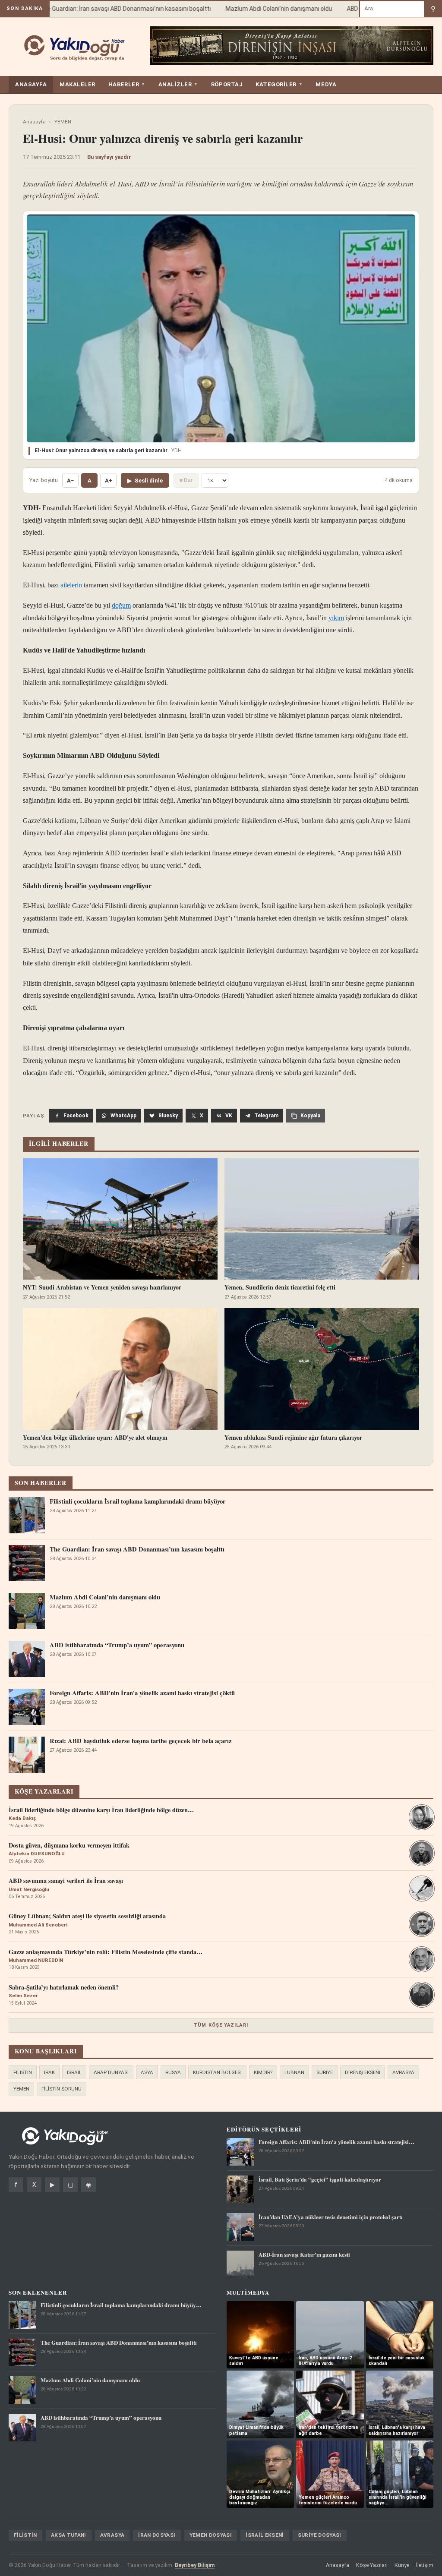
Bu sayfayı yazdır (109, 157)
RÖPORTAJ (227, 84)
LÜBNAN (294, 2072)
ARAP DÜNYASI (111, 2072)
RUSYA (173, 2072)
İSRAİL (74, 2072)
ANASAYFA (31, 84)
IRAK (49, 2072)
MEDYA (326, 84)
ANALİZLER (178, 84)
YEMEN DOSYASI (211, 2535)
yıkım (336, 618)
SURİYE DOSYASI (320, 2535)
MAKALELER (77, 84)
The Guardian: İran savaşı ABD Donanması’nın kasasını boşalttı (106, 9)
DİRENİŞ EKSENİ (363, 2072)
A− (70, 481)
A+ (109, 481)
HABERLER (127, 84)
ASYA (147, 2072)
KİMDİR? (263, 2072)
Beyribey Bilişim (195, 2565)
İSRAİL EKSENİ (265, 2535)
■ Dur (186, 480)
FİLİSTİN (23, 2072)
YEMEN (63, 122)
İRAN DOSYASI (157, 2535)
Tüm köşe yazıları (221, 2025)
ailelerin (71, 585)
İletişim (425, 2565)
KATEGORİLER (279, 84)
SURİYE (325, 2072)
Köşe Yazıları (372, 2565)
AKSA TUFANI (69, 2535)
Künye (402, 2565)
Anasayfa (34, 122)
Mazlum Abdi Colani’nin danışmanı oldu (260, 9)
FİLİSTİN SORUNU (62, 2089)
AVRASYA (403, 2072)
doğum (121, 605)
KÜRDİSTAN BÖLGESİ (217, 2072)
